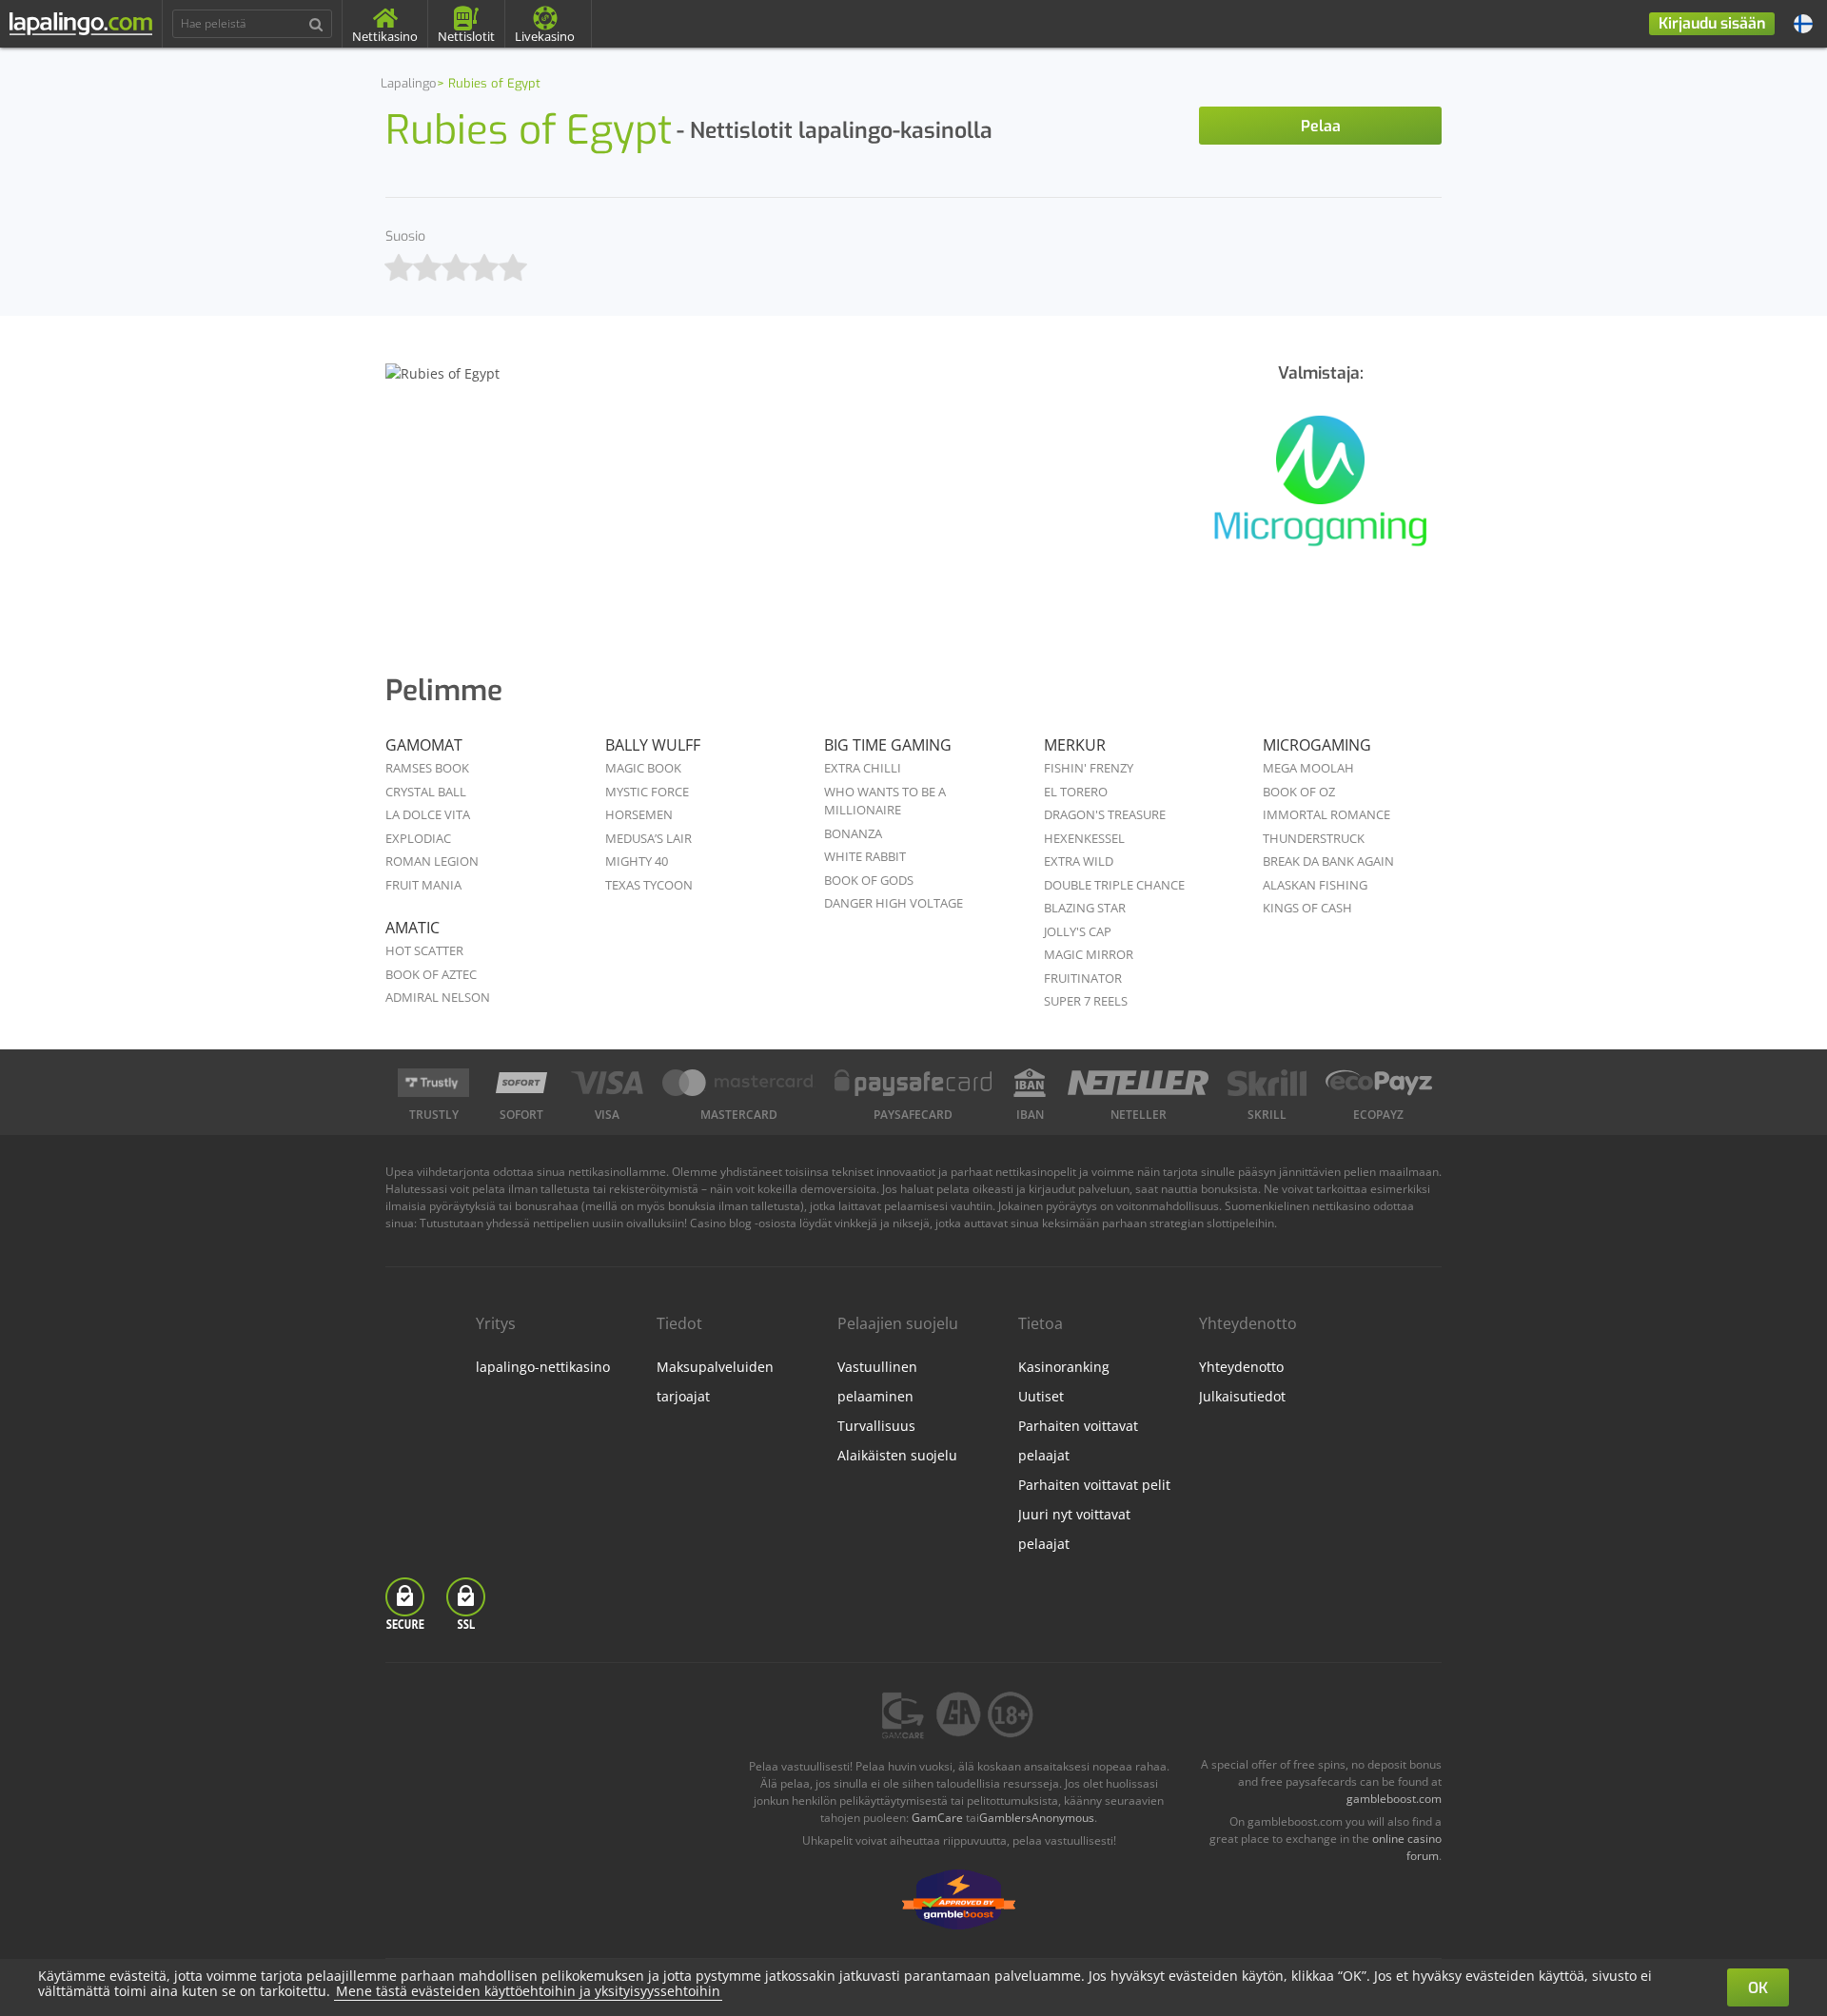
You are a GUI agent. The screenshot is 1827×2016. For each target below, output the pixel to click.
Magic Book (643, 768)
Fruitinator (1083, 978)
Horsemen (639, 814)
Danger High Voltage (894, 903)
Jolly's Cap (1078, 931)
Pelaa (1321, 126)
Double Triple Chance (1114, 885)
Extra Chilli (863, 768)
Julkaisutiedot (1242, 1396)
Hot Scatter (424, 950)
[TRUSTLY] (433, 1083)
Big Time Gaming (888, 745)
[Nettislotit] (1320, 491)
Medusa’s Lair (648, 838)
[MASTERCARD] (739, 1083)
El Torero (1076, 792)
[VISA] (607, 1083)
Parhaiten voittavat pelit (1094, 1485)
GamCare (937, 1818)
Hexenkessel (1084, 838)
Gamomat (424, 745)
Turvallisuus (876, 1426)
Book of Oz (1299, 792)
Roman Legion (432, 861)
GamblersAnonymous (1037, 1818)
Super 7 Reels (1086, 1001)
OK (1758, 1988)
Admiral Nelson (438, 997)
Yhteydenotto (1241, 1367)
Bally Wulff (653, 745)
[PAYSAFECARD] (913, 1083)
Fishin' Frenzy (1089, 768)
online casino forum (1407, 1847)
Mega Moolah (1308, 768)
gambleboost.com (1394, 1799)
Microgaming (1317, 745)
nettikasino (1341, 1206)
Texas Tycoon (649, 885)
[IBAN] (1030, 1083)
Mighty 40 (637, 861)
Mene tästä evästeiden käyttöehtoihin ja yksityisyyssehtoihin (528, 1991)
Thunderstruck (1314, 838)
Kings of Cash (1307, 908)
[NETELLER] (1139, 1083)
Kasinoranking (1064, 1367)
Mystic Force (647, 792)
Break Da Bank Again (1328, 861)
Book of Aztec (431, 974)
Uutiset (1041, 1396)
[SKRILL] (1267, 1083)
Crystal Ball (426, 792)
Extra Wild (1079, 861)
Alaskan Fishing (1315, 885)
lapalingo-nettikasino (543, 1367)
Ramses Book (427, 768)
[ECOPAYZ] (1379, 1083)
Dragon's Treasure (1105, 814)
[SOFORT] (521, 1083)
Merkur (1075, 745)
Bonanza (853, 833)
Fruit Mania (423, 885)
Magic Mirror (1089, 954)
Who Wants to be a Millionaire (885, 801)
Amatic (413, 928)
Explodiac (418, 838)
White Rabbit (865, 856)
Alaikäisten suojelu (897, 1455)
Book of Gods (869, 880)
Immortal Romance (1326, 814)
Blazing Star (1085, 908)
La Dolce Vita (428, 814)
